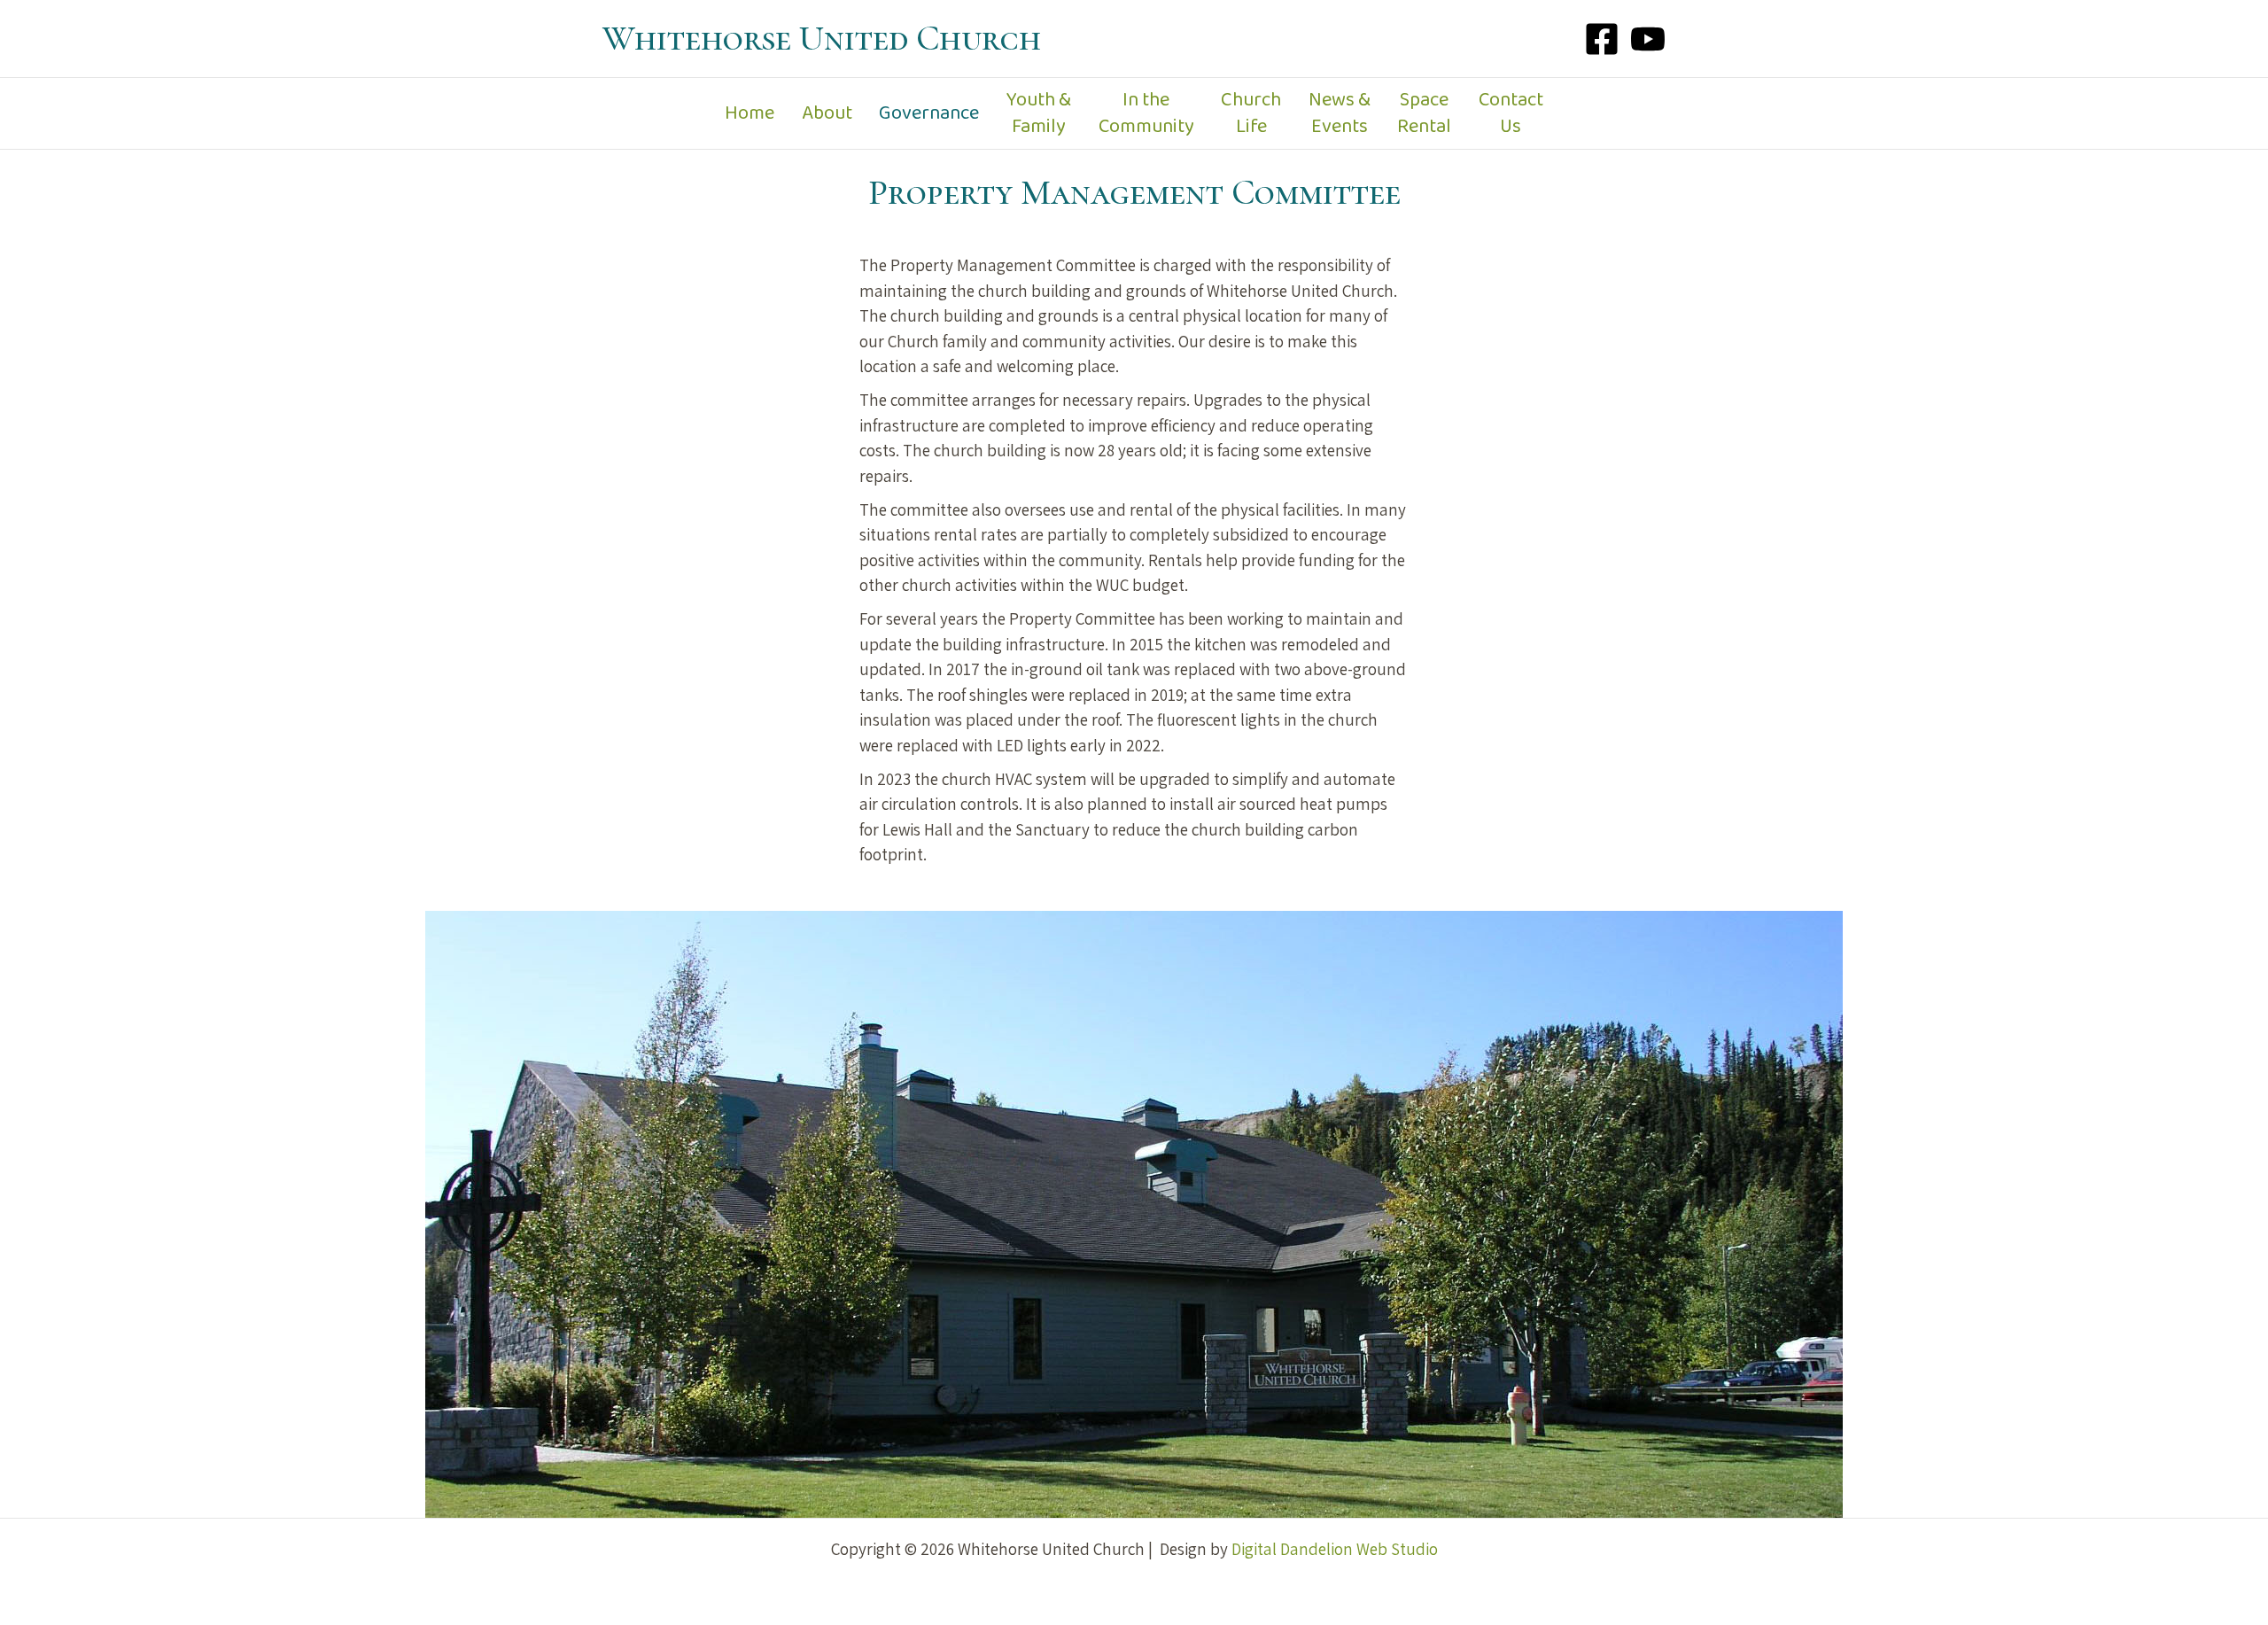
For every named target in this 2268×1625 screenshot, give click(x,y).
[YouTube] (1648, 39)
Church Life (1251, 113)
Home (750, 113)
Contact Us (1511, 113)
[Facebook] (1602, 39)
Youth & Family (1039, 113)
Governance (929, 113)
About (827, 113)
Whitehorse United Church (822, 38)
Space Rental (1424, 113)
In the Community (1146, 113)
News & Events (1340, 113)
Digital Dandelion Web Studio (1335, 1549)
